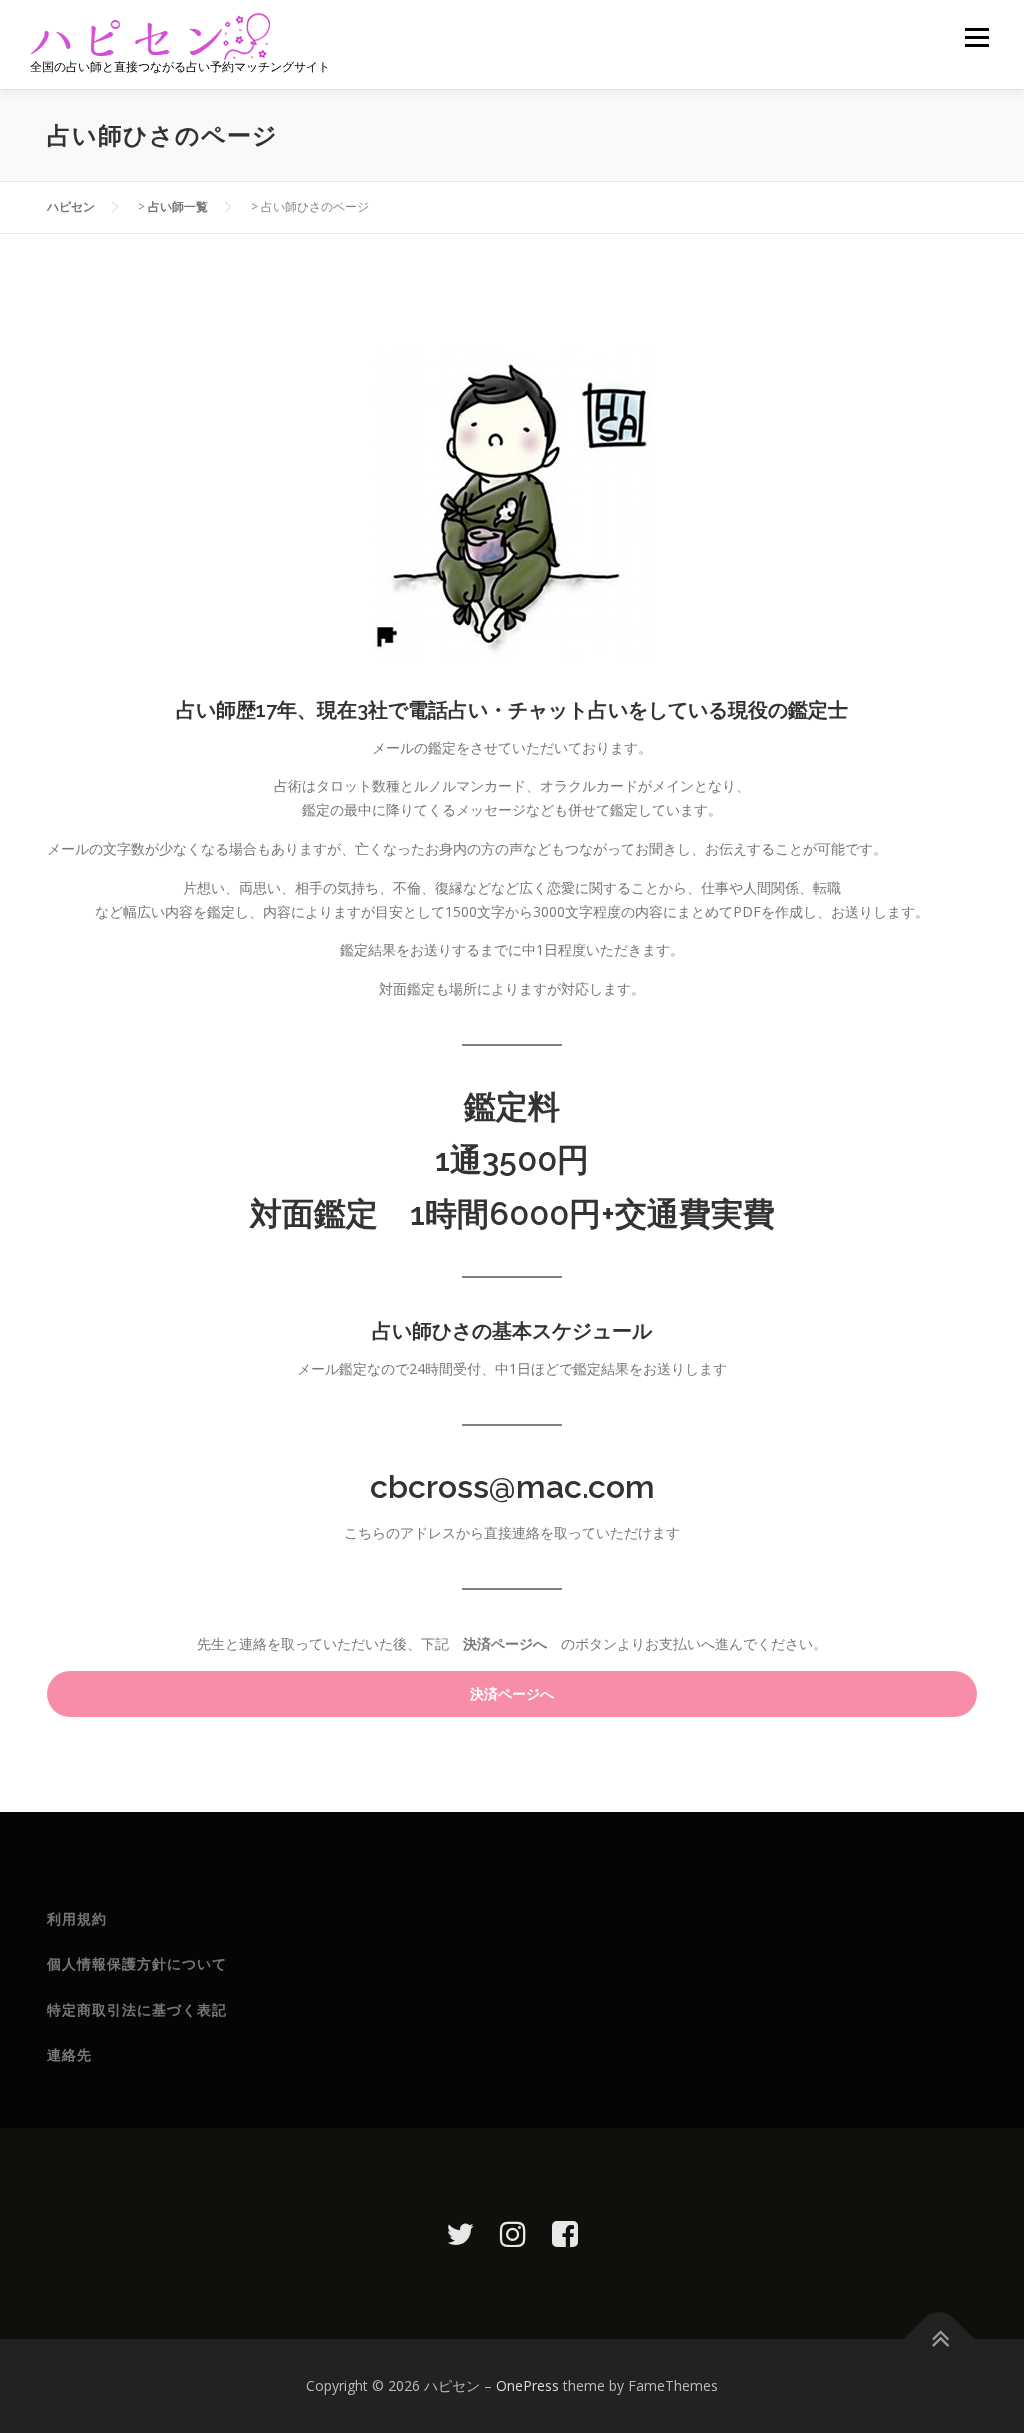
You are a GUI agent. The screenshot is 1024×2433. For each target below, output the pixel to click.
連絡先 (69, 2055)
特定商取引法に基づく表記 (137, 2010)
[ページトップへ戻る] (939, 2339)
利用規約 (77, 1919)
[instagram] (513, 2233)
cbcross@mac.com (512, 1486)
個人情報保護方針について (137, 1964)
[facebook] (565, 2233)
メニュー (976, 37)
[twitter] (460, 2233)
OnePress (527, 2385)
